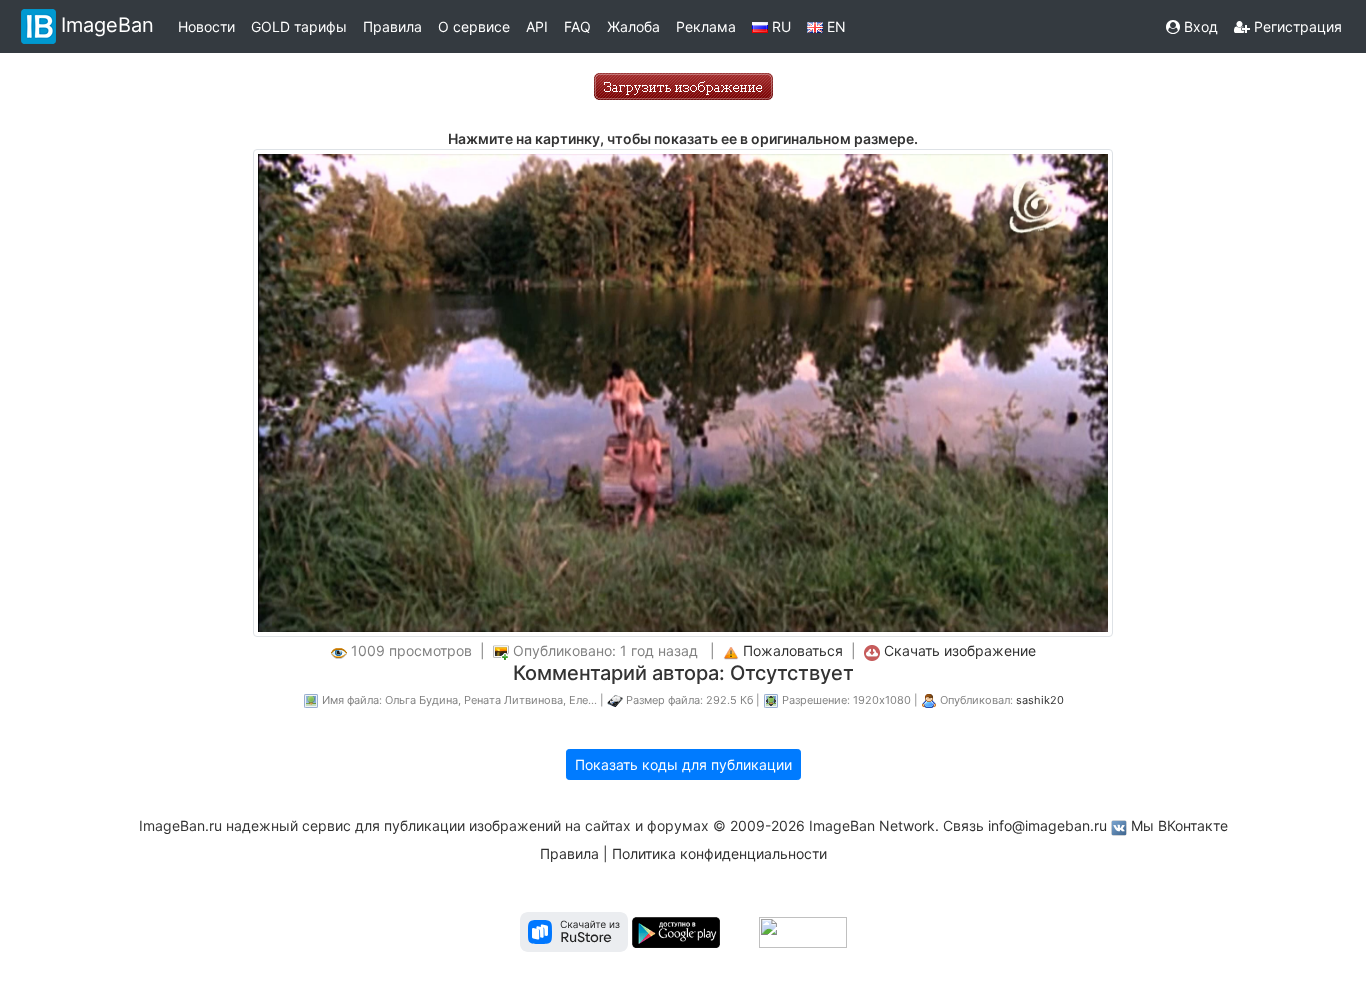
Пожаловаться (793, 650)
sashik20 (1040, 700)
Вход (1199, 26)
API (537, 26)
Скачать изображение (960, 650)
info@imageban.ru (1047, 825)
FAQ (577, 26)
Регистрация (1296, 26)
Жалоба (633, 26)
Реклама (706, 26)
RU (779, 26)
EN (834, 26)
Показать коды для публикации (683, 764)
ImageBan (107, 25)
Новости (206, 26)
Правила (392, 26)
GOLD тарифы (299, 26)
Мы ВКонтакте (1179, 825)
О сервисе (474, 26)
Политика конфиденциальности (719, 853)
